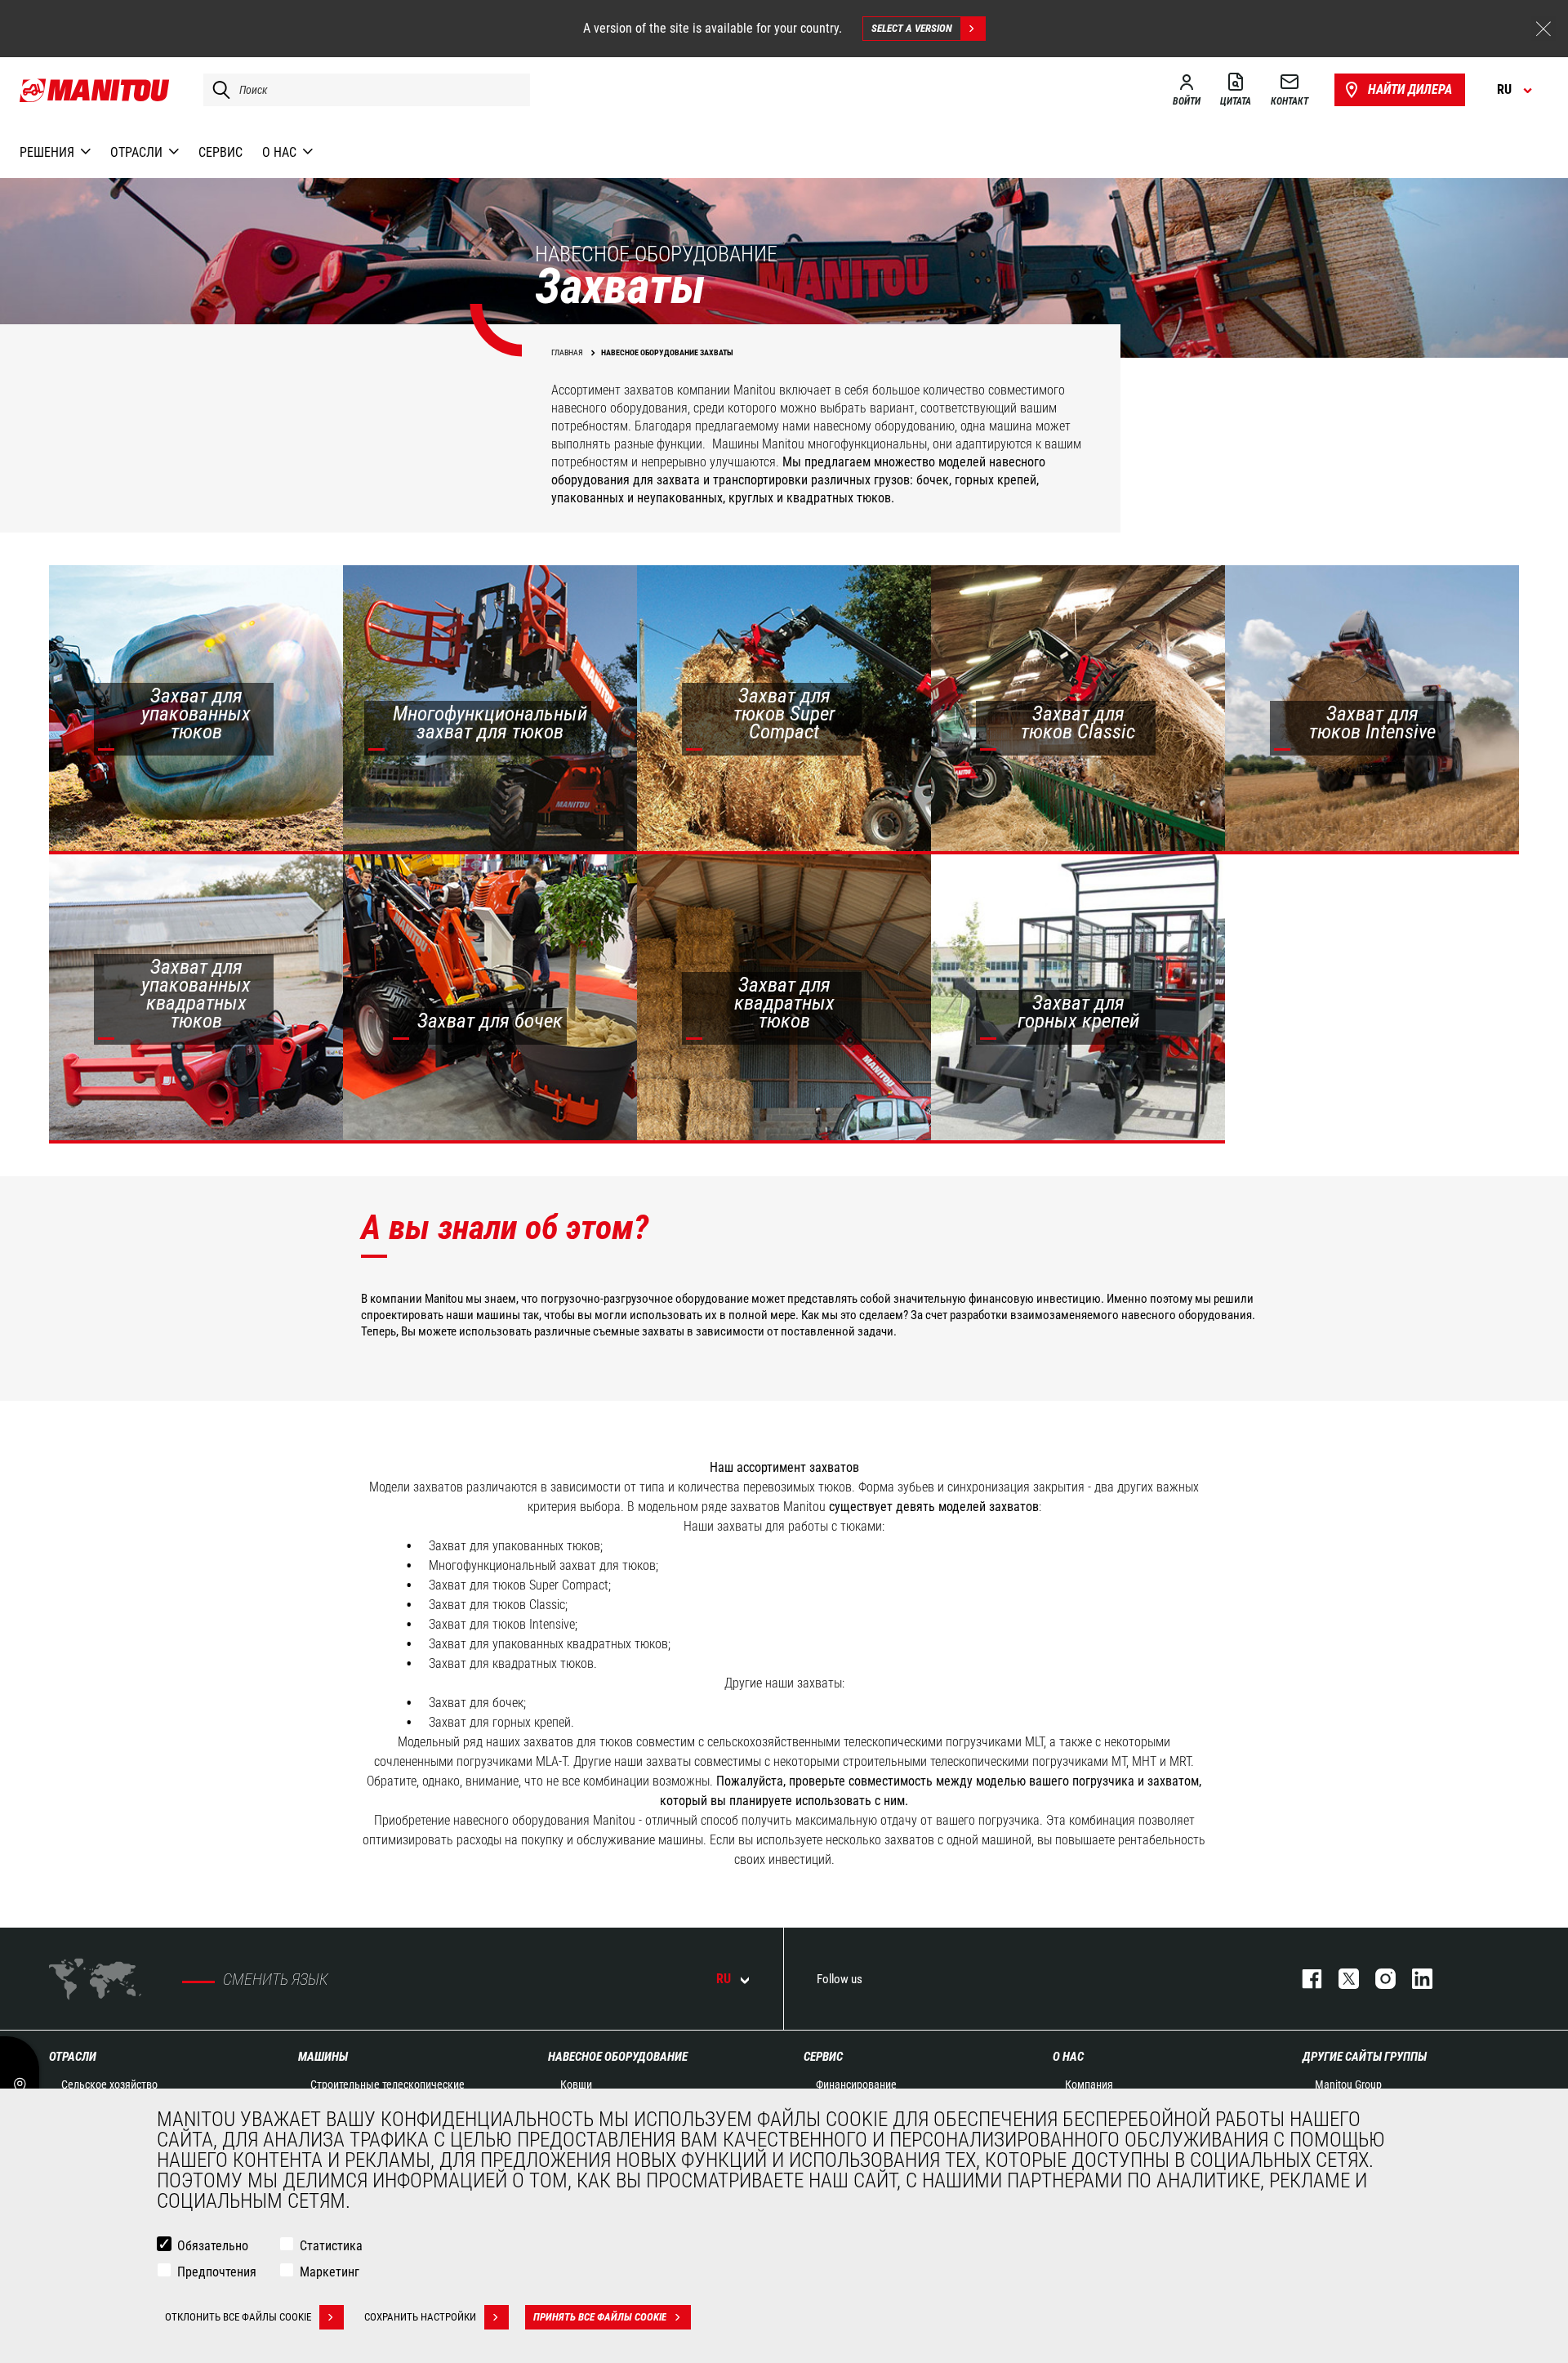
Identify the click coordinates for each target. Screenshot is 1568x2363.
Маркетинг (330, 2272)
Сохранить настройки (420, 2317)
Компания (1089, 2084)
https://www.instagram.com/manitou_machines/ (1377, 1979)
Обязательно (213, 2246)
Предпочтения (217, 2272)
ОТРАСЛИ (73, 2057)
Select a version (912, 28)
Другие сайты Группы (1365, 2057)
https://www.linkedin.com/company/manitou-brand (1414, 1979)
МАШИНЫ (323, 2057)
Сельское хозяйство (109, 2084)
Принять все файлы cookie (600, 2317)
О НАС (1068, 2057)
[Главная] (95, 90)
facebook (1304, 1979)
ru (724, 1979)
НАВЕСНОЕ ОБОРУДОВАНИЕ (618, 2057)
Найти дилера (1410, 89)
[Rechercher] (217, 90)
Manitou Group (1348, 2084)
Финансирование (856, 2084)
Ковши (576, 2084)
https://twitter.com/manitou (1341, 1979)
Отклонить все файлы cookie (238, 2317)
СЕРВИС (823, 2057)
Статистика (331, 2246)
